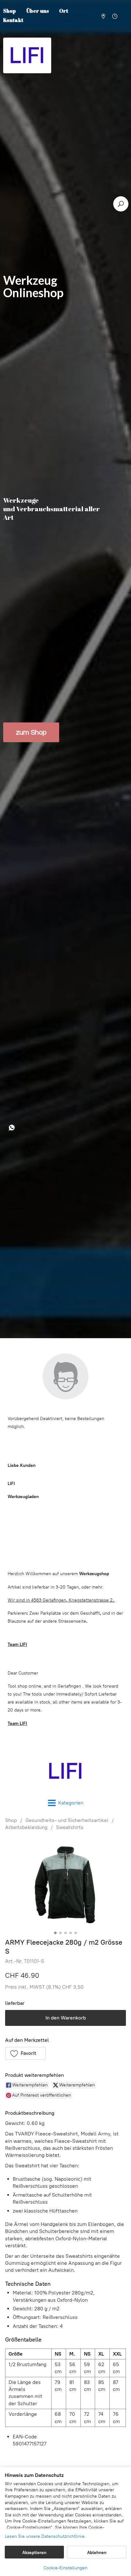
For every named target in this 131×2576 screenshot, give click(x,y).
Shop (11, 1820)
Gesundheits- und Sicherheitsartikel (67, 1820)
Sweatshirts (70, 1827)
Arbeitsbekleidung (26, 1827)
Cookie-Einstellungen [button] (65, 2568)
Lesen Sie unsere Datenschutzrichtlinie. (45, 2536)
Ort (64, 11)
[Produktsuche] (121, 204)
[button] (25, 2053)
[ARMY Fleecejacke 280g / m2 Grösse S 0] (65, 1883)
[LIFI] (65, 1771)
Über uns (38, 11)
